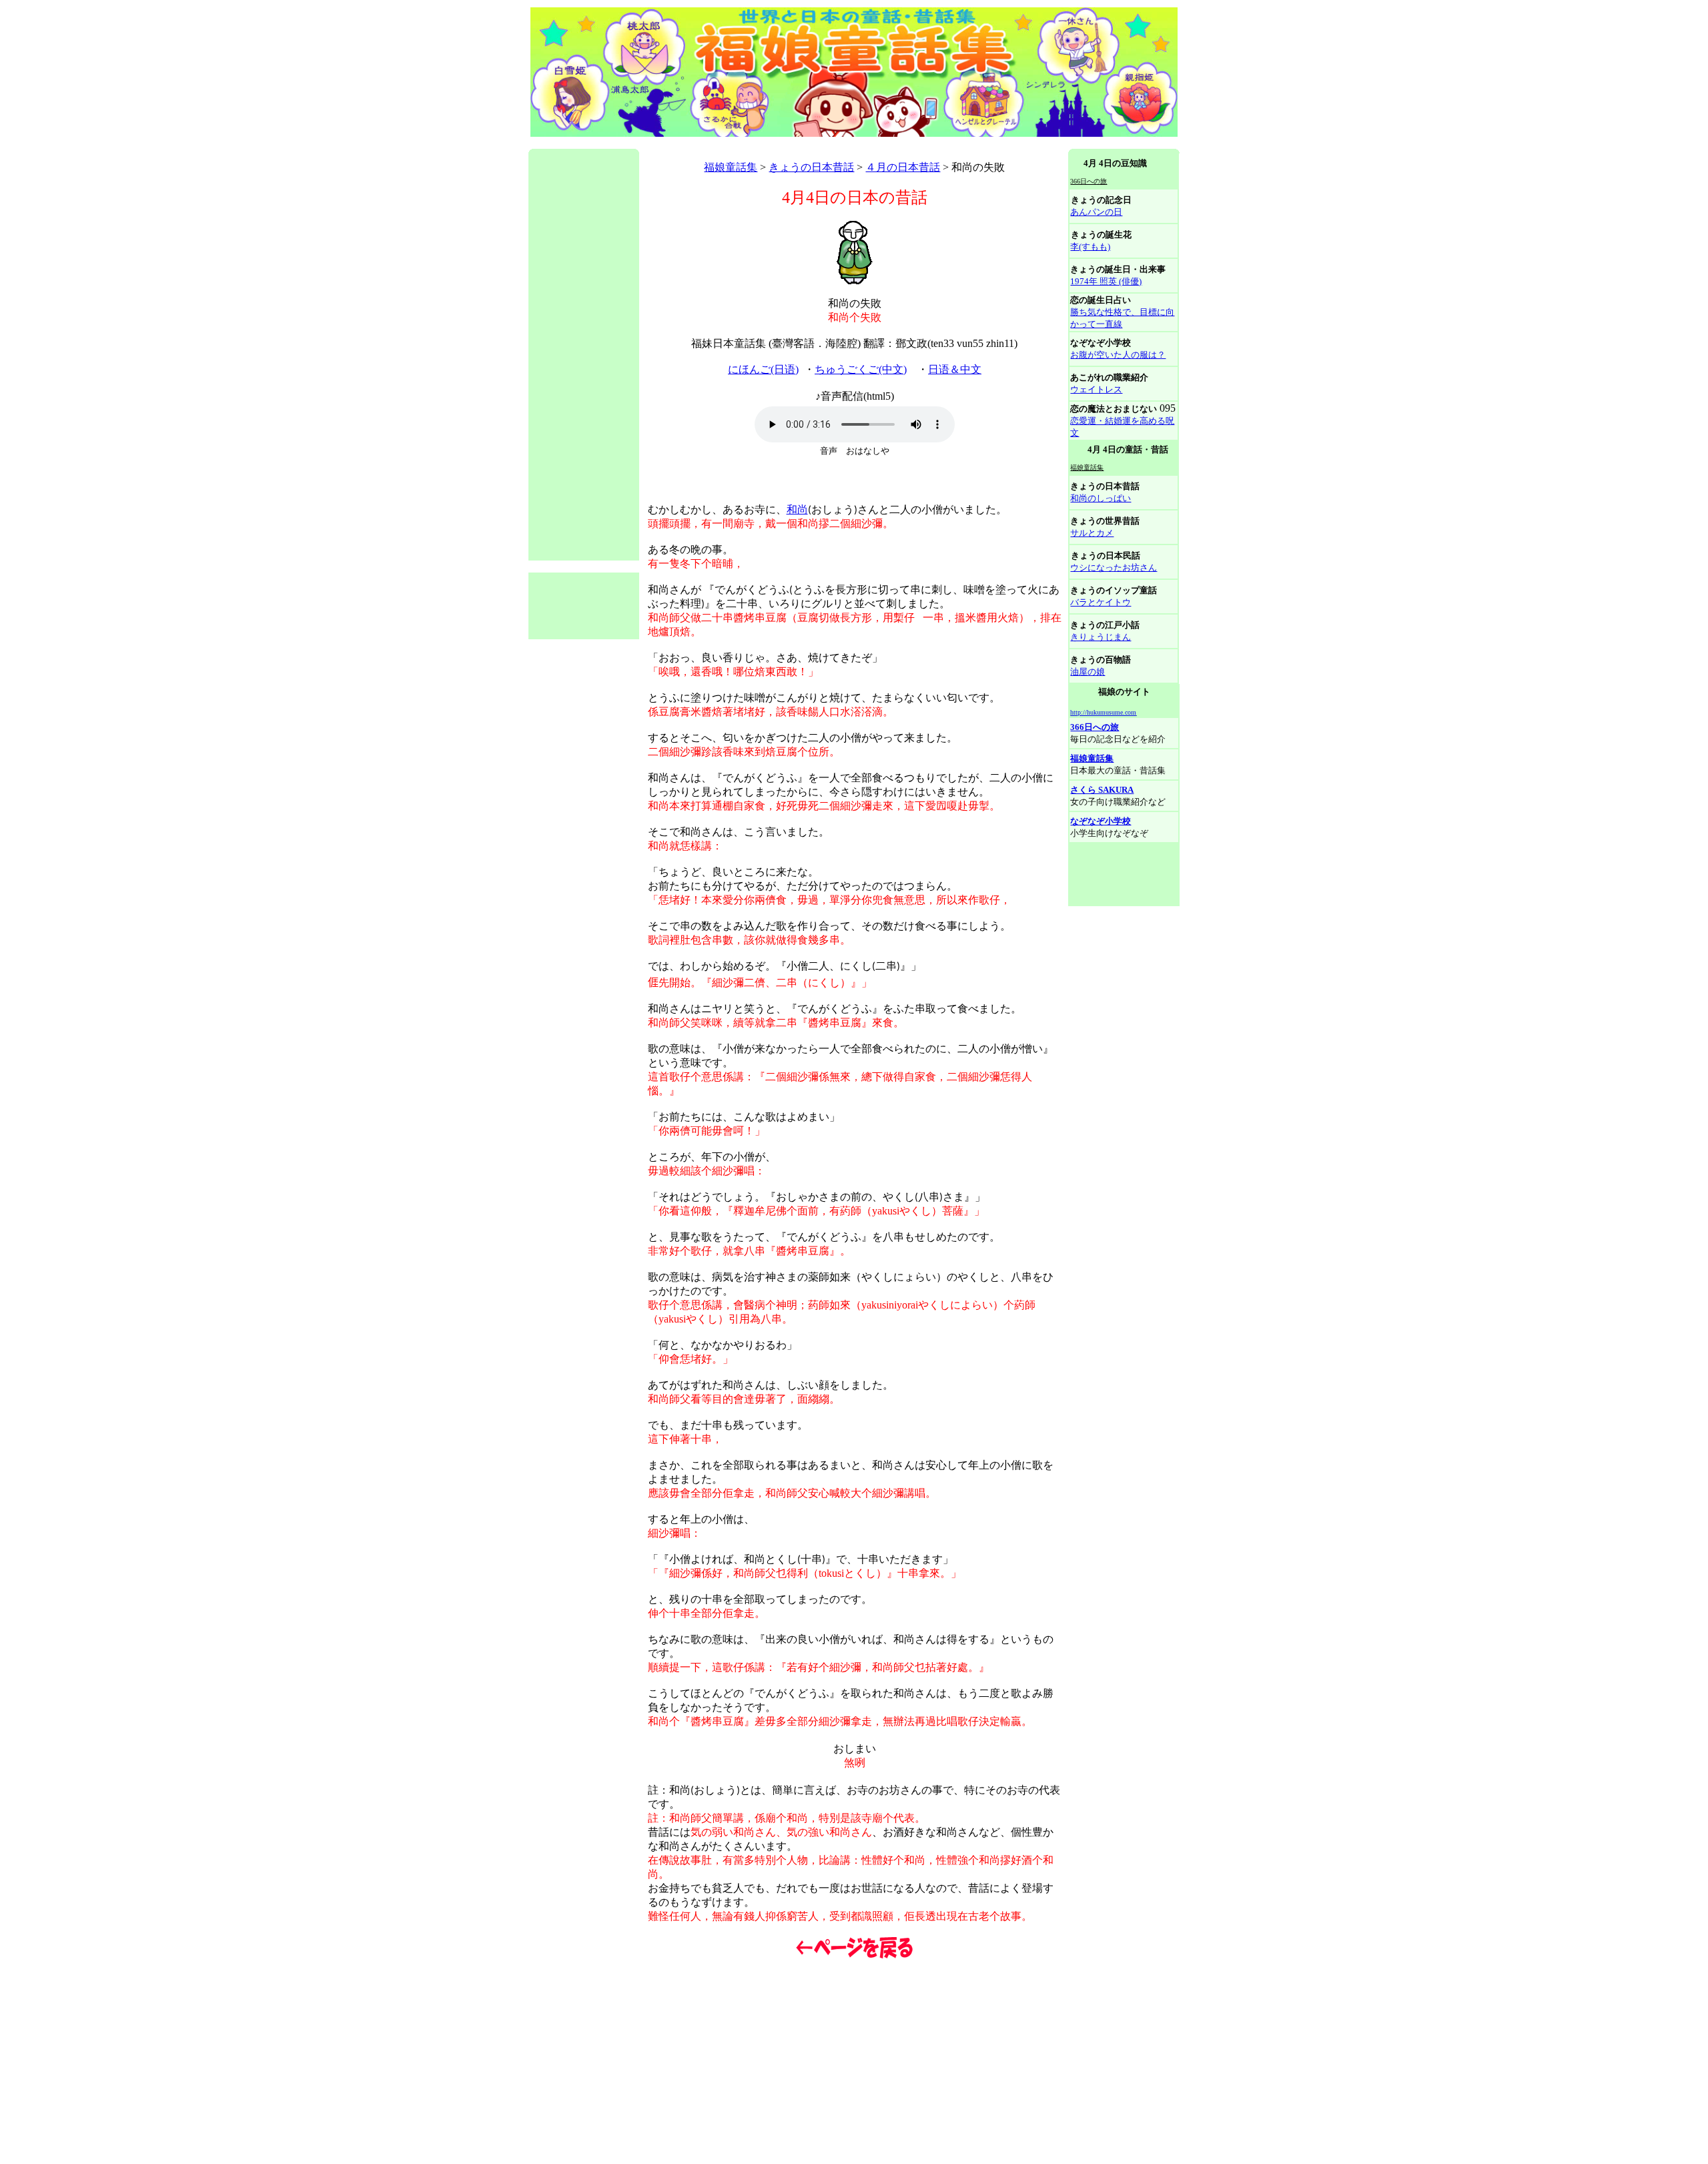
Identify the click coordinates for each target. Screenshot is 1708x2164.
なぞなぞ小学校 (1101, 821)
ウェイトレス (1096, 389)
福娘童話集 (731, 167)
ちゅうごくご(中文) (861, 369)
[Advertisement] (771, 144)
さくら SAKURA (1102, 790)
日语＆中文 (955, 369)
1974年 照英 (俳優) (1106, 281)
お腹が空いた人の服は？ (1118, 355)
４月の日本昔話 (903, 167)
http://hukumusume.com (1103, 712)
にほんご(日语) (763, 369)
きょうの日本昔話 (811, 167)
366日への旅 (1095, 727)
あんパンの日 (1096, 212)
